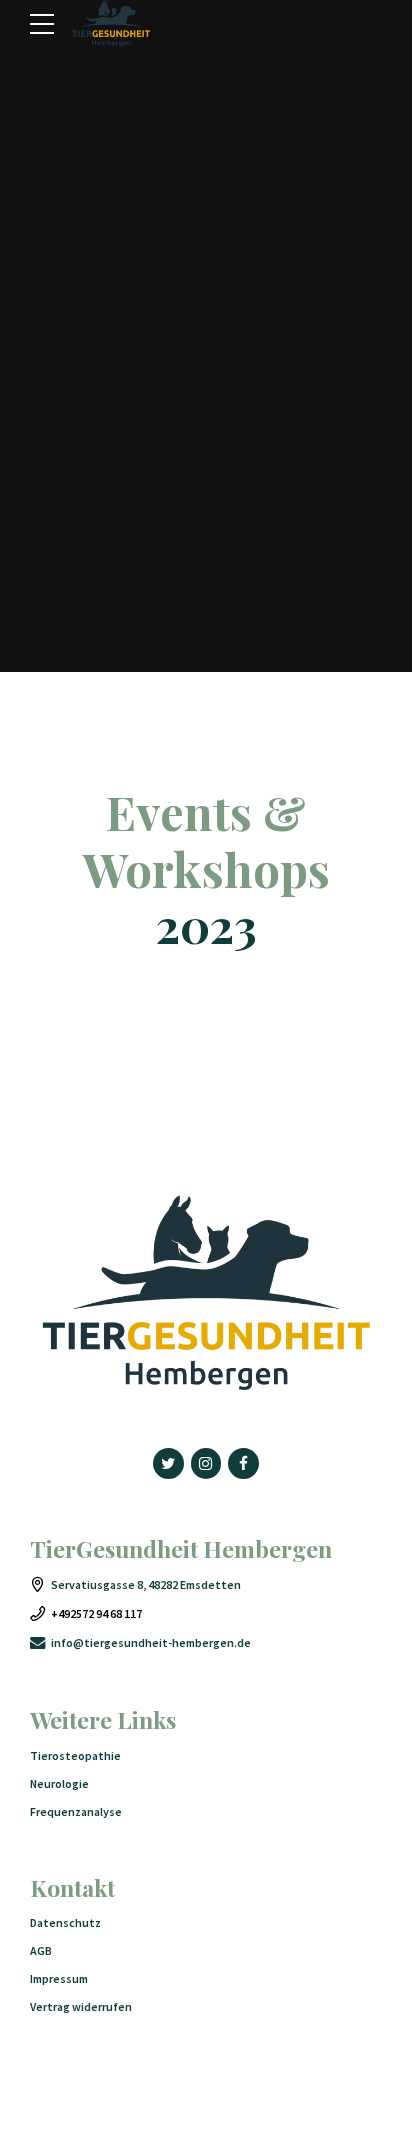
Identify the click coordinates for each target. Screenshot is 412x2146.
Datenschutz (65, 1922)
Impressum (59, 1978)
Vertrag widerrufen (81, 2006)
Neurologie (59, 1783)
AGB (41, 1950)
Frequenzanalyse (76, 1811)
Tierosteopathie (75, 1755)
